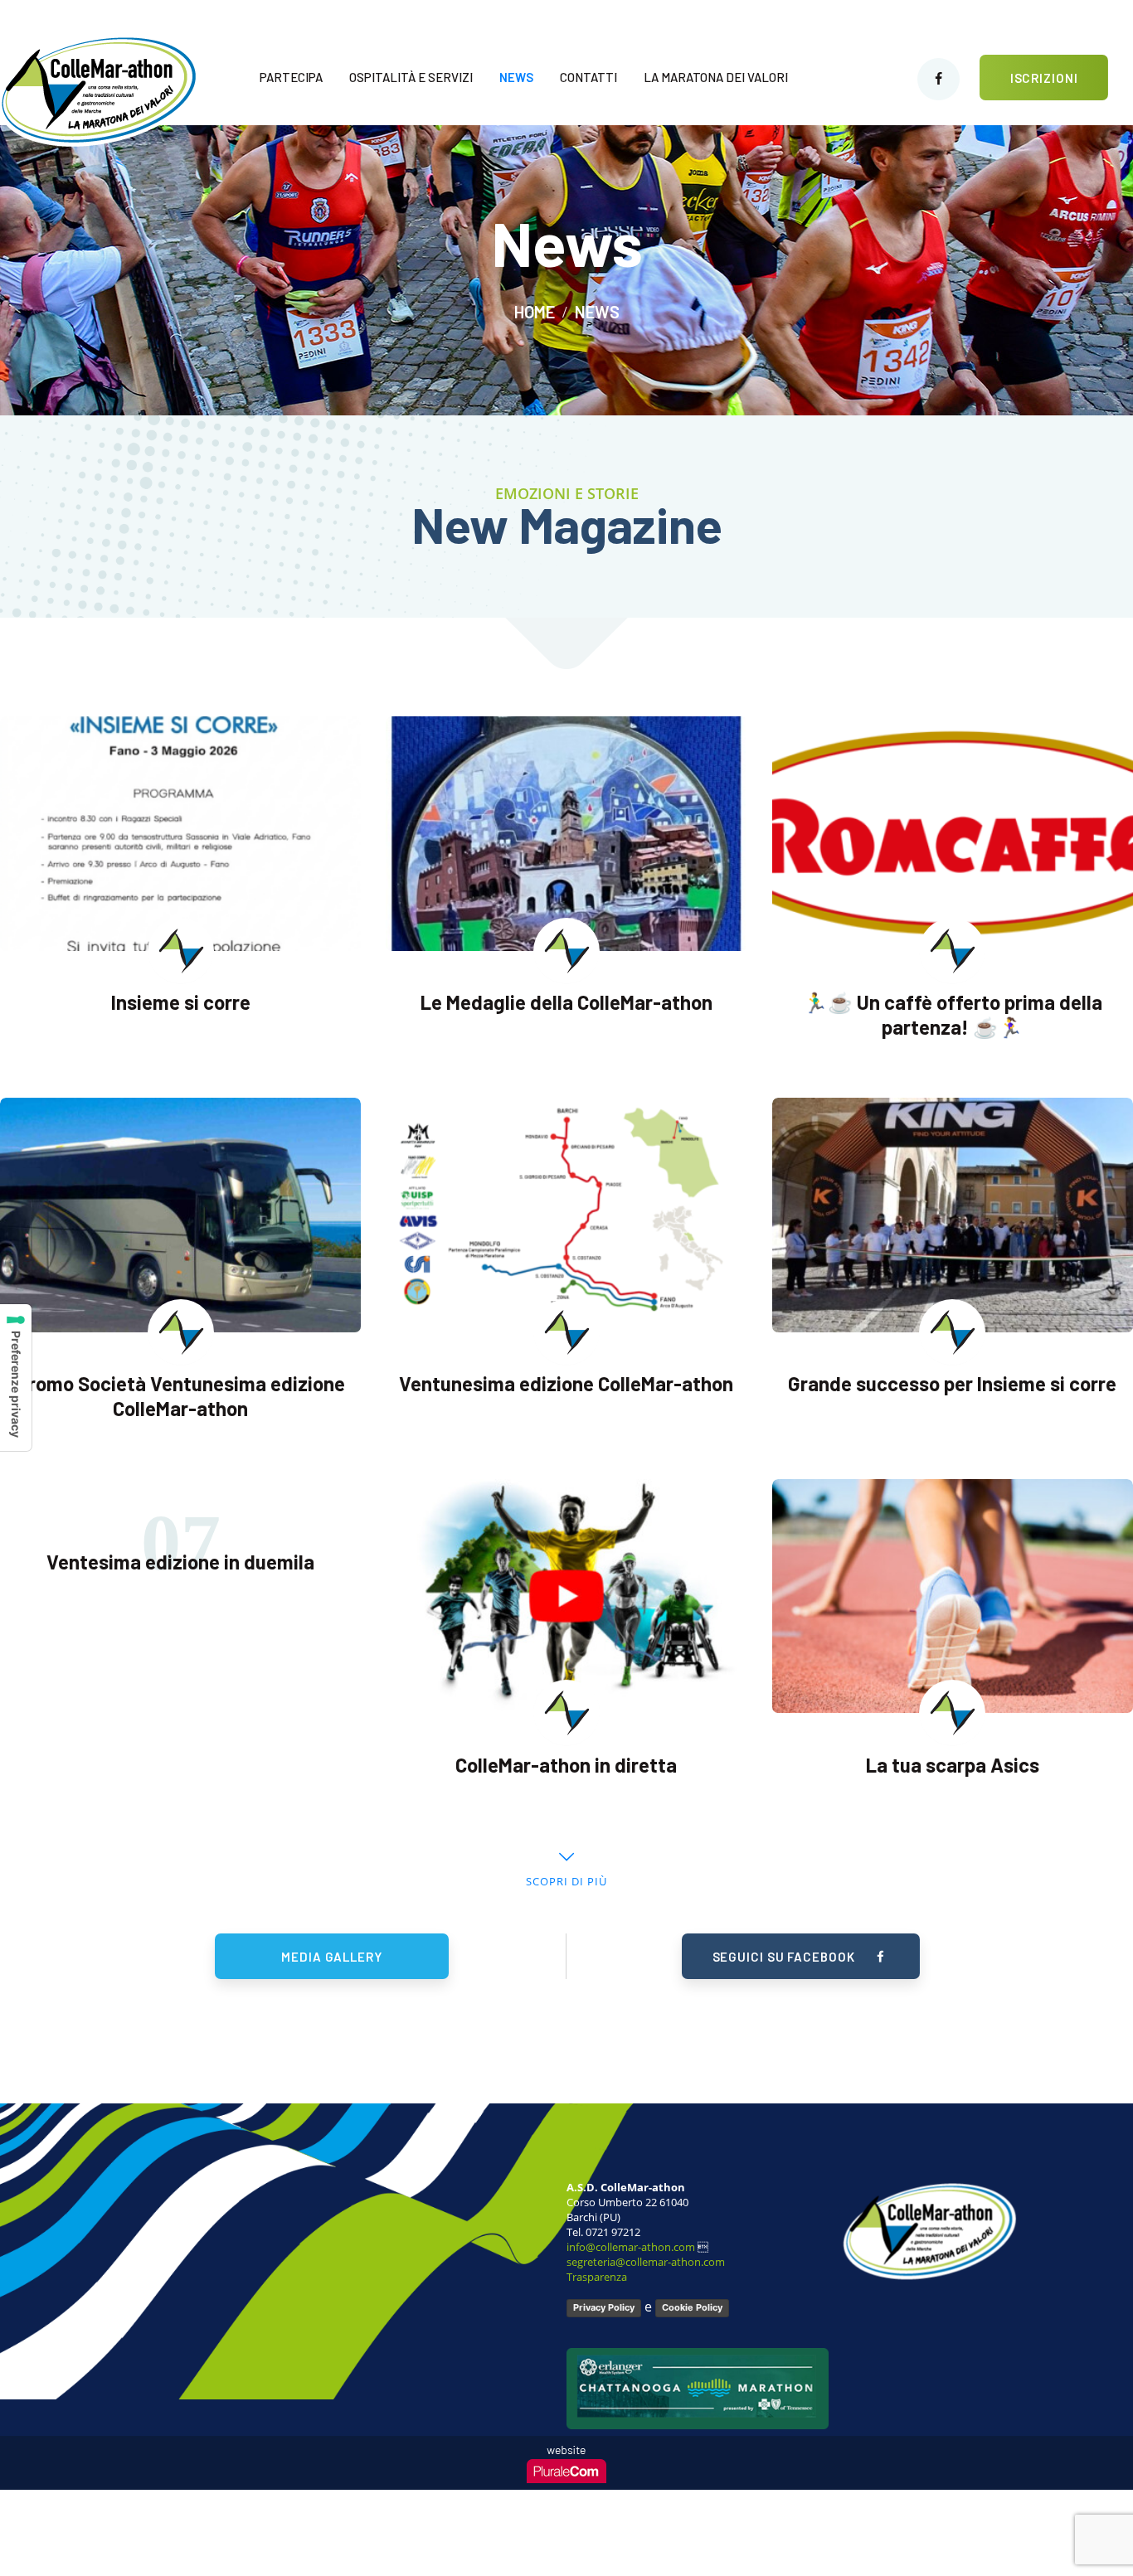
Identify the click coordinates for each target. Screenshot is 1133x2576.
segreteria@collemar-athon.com (646, 2262)
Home (535, 312)
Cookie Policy (692, 2307)
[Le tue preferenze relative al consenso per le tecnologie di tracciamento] (16, 1378)
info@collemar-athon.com (631, 2247)
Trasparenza (597, 2277)
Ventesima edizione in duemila (180, 1562)
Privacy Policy (604, 2307)
